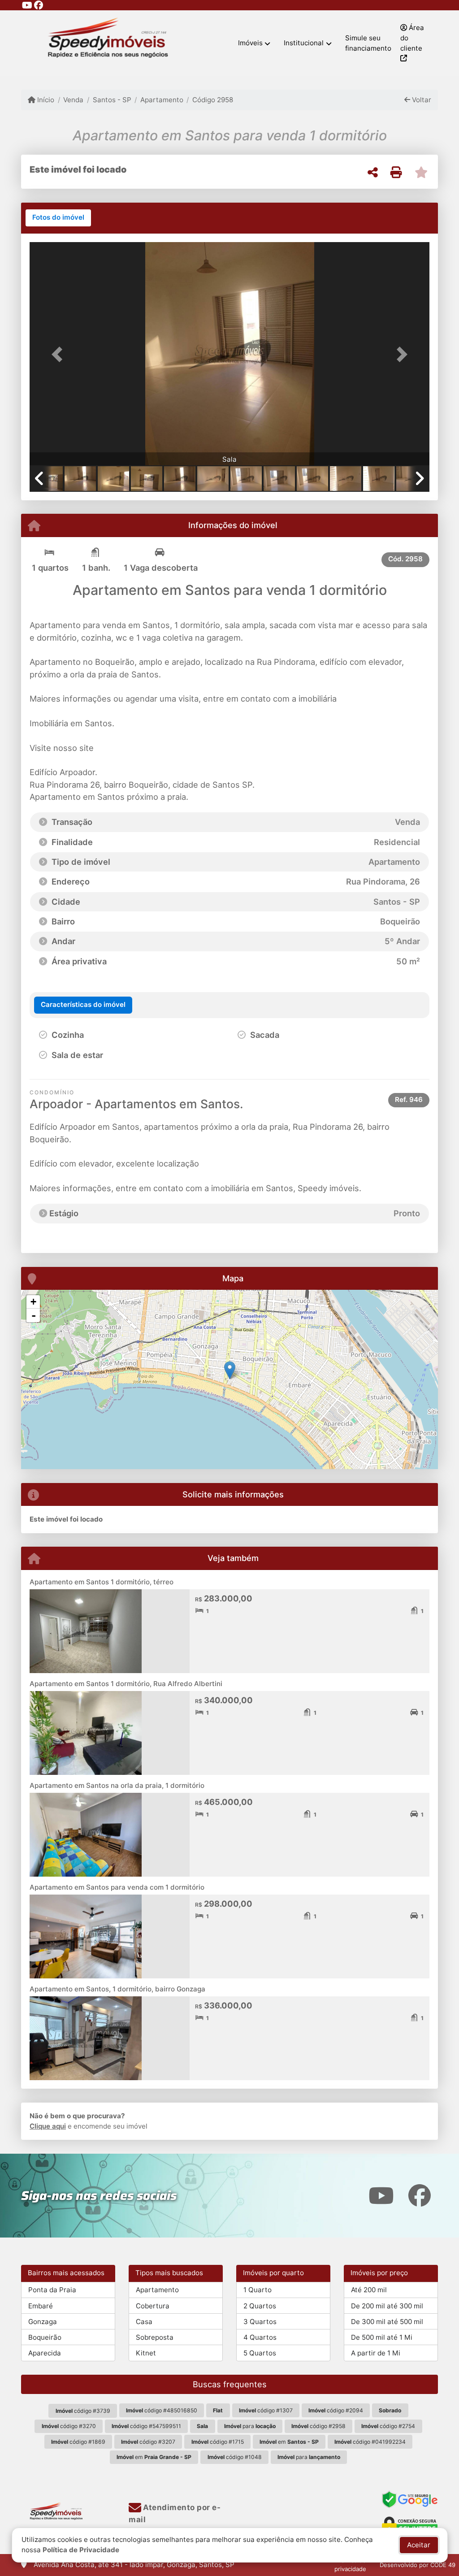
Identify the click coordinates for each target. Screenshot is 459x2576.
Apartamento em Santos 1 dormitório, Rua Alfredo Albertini (126, 1684)
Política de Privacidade (81, 2550)
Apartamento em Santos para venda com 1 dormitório (117, 1887)
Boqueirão (45, 2337)
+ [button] (33, 1302)
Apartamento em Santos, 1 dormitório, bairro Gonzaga (117, 1989)
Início (45, 100)
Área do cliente (412, 38)
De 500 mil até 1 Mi (382, 2337)
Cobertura (153, 2306)
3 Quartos (260, 2322)
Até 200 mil (369, 2290)
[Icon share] (27, 5)
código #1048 (235, 2457)
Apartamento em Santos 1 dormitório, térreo (102, 1582)
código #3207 (148, 2442)
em (289, 2442)
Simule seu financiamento (368, 43)
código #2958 (318, 2426)
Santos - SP (112, 100)
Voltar (421, 100)
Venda (73, 100)
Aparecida (45, 2353)
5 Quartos (260, 2353)
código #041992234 (370, 2442)
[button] (60, 355)
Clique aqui (48, 2126)
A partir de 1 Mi (376, 2353)
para (250, 2426)
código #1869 (78, 2442)
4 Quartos (260, 2337)
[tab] (58, 218)
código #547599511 (146, 2426)
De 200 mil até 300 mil (387, 2306)
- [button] (34, 1315)
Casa (144, 2322)
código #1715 (218, 2442)
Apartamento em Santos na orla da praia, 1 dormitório (117, 1785)
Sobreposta (155, 2337)
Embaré (41, 2306)
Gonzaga (43, 2322)
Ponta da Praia (52, 2290)
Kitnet (146, 2353)
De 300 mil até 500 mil (387, 2322)
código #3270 (69, 2426)
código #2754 (388, 2426)
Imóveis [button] (250, 43)
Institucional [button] (304, 43)
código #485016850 (162, 2410)
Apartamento (162, 100)
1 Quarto (258, 2290)
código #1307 (266, 2410)
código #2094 (336, 2410)
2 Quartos (260, 2306)
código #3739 (83, 2411)
